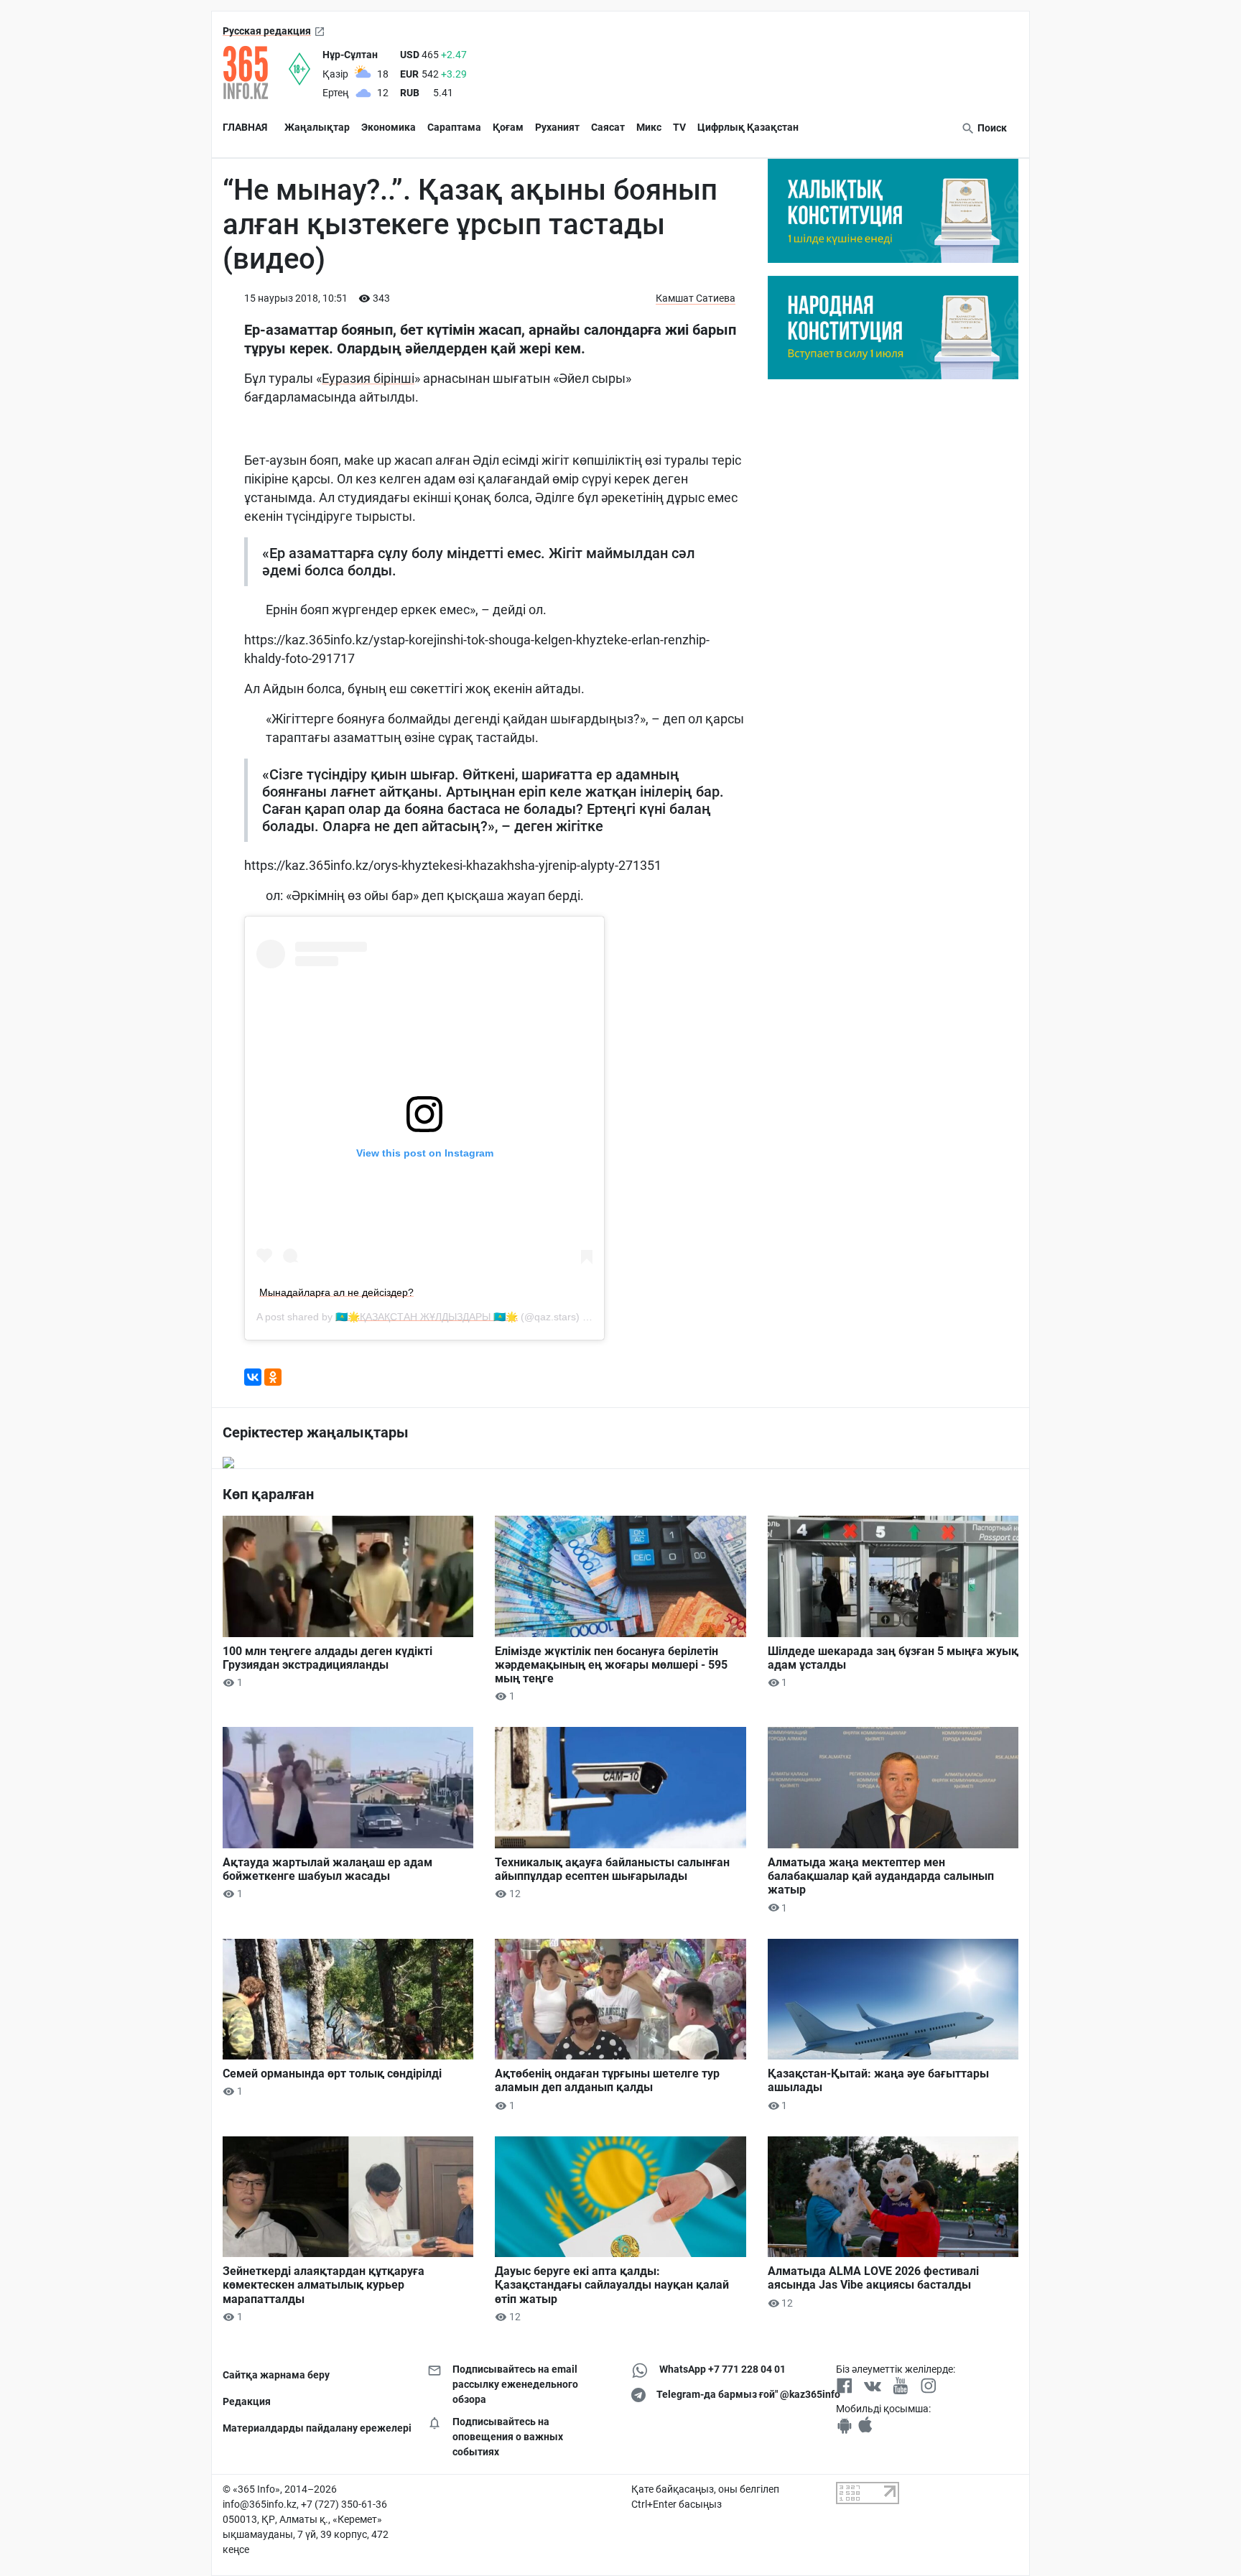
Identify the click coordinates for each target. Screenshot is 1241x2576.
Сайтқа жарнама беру (276, 2375)
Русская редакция (267, 31)
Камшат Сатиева (696, 298)
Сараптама (454, 127)
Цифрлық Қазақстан (748, 127)
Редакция (247, 2401)
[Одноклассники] (273, 1377)
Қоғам (508, 127)
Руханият (557, 127)
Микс (649, 127)
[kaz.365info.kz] (256, 73)
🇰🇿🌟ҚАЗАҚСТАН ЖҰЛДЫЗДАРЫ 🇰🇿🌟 (427, 1317)
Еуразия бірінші (368, 378)
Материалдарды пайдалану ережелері (314, 2428)
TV (679, 127)
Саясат (608, 127)
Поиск (991, 128)
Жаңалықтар (317, 127)
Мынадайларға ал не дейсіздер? (336, 1292)
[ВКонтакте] (253, 1377)
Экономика (389, 127)
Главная (245, 127)
